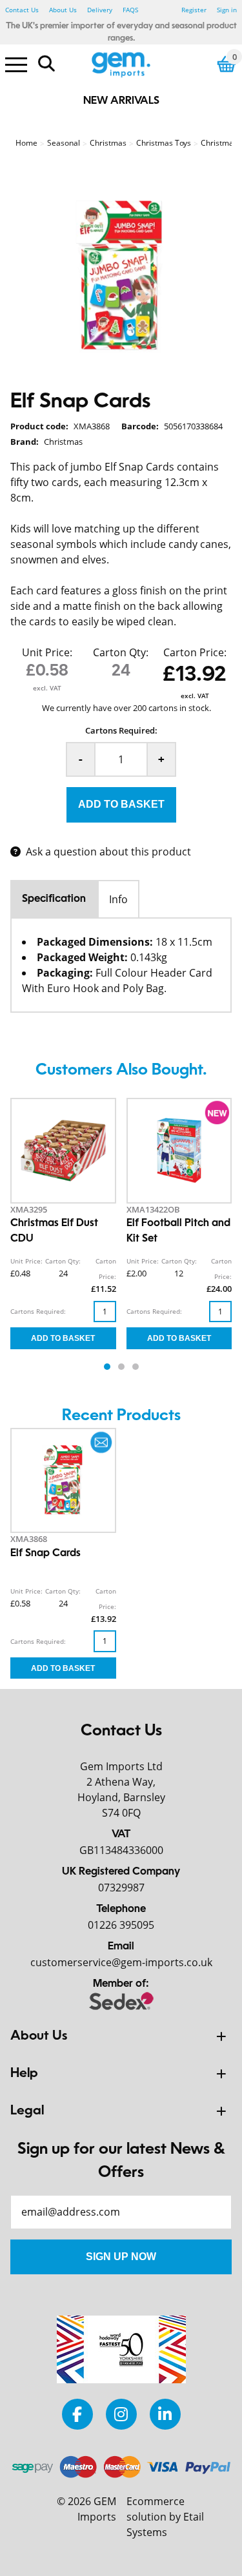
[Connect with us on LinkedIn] (165, 2414)
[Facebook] (77, 2414)
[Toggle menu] (16, 64)
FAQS (130, 10)
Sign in (227, 10)
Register (194, 10)
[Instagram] (121, 2414)
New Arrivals (121, 101)
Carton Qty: (121, 652)
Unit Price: (47, 652)
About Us (63, 10)
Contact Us (22, 10)
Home (26, 143)
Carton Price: (195, 652)
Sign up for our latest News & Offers (121, 2161)
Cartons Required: (121, 730)
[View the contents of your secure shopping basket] (227, 64)
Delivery (100, 10)
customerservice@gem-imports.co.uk (121, 1962)
